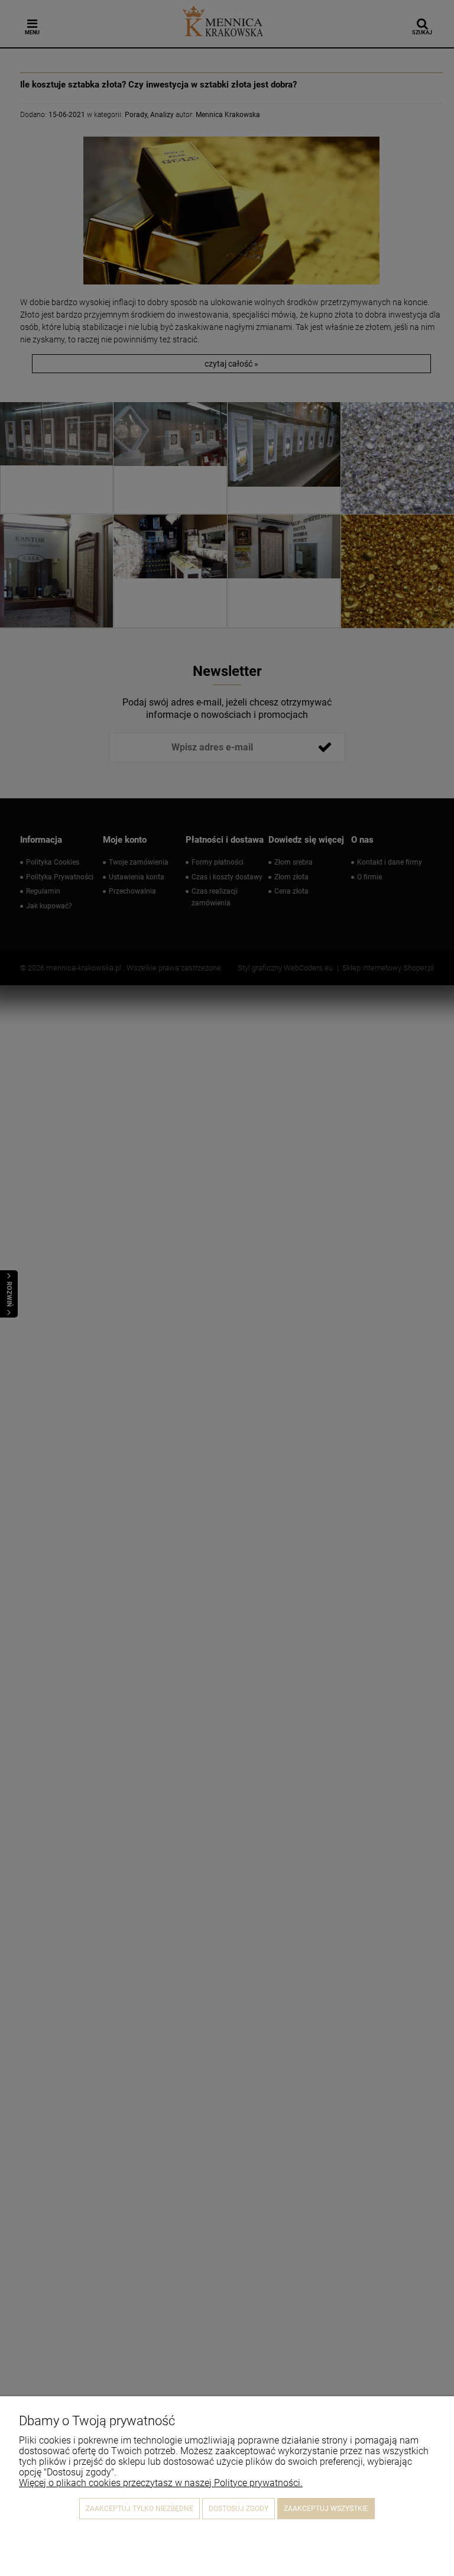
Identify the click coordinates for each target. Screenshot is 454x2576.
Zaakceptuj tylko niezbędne (140, 2509)
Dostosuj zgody (239, 2509)
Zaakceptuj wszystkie (326, 2509)
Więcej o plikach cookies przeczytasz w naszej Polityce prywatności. (161, 2483)
